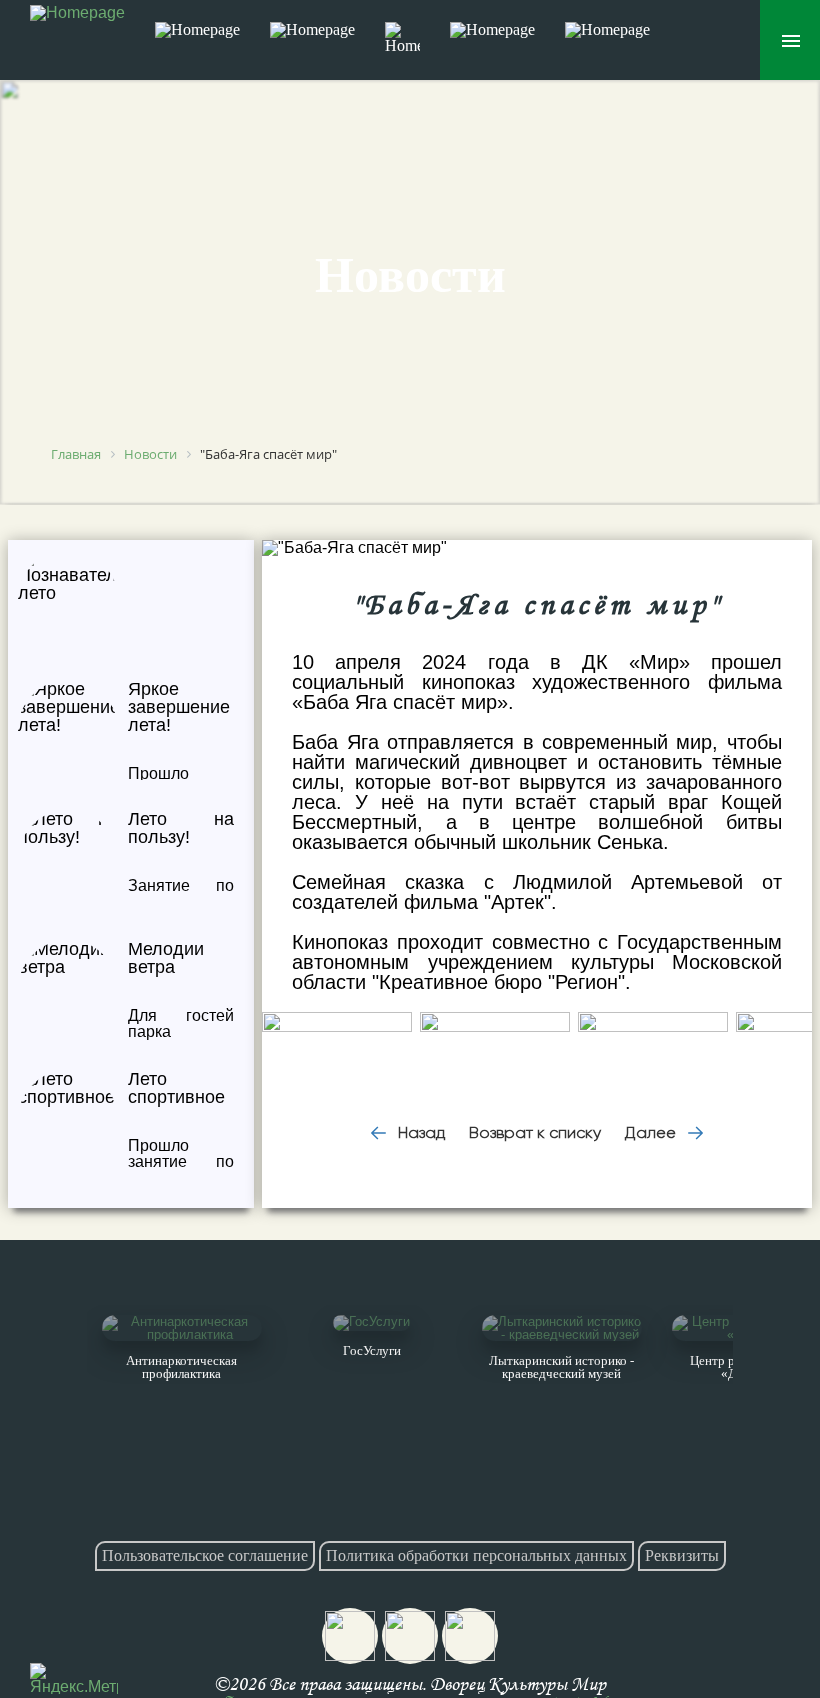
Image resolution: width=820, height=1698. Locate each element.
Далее (652, 1132)
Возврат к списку (535, 1132)
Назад (419, 1132)
